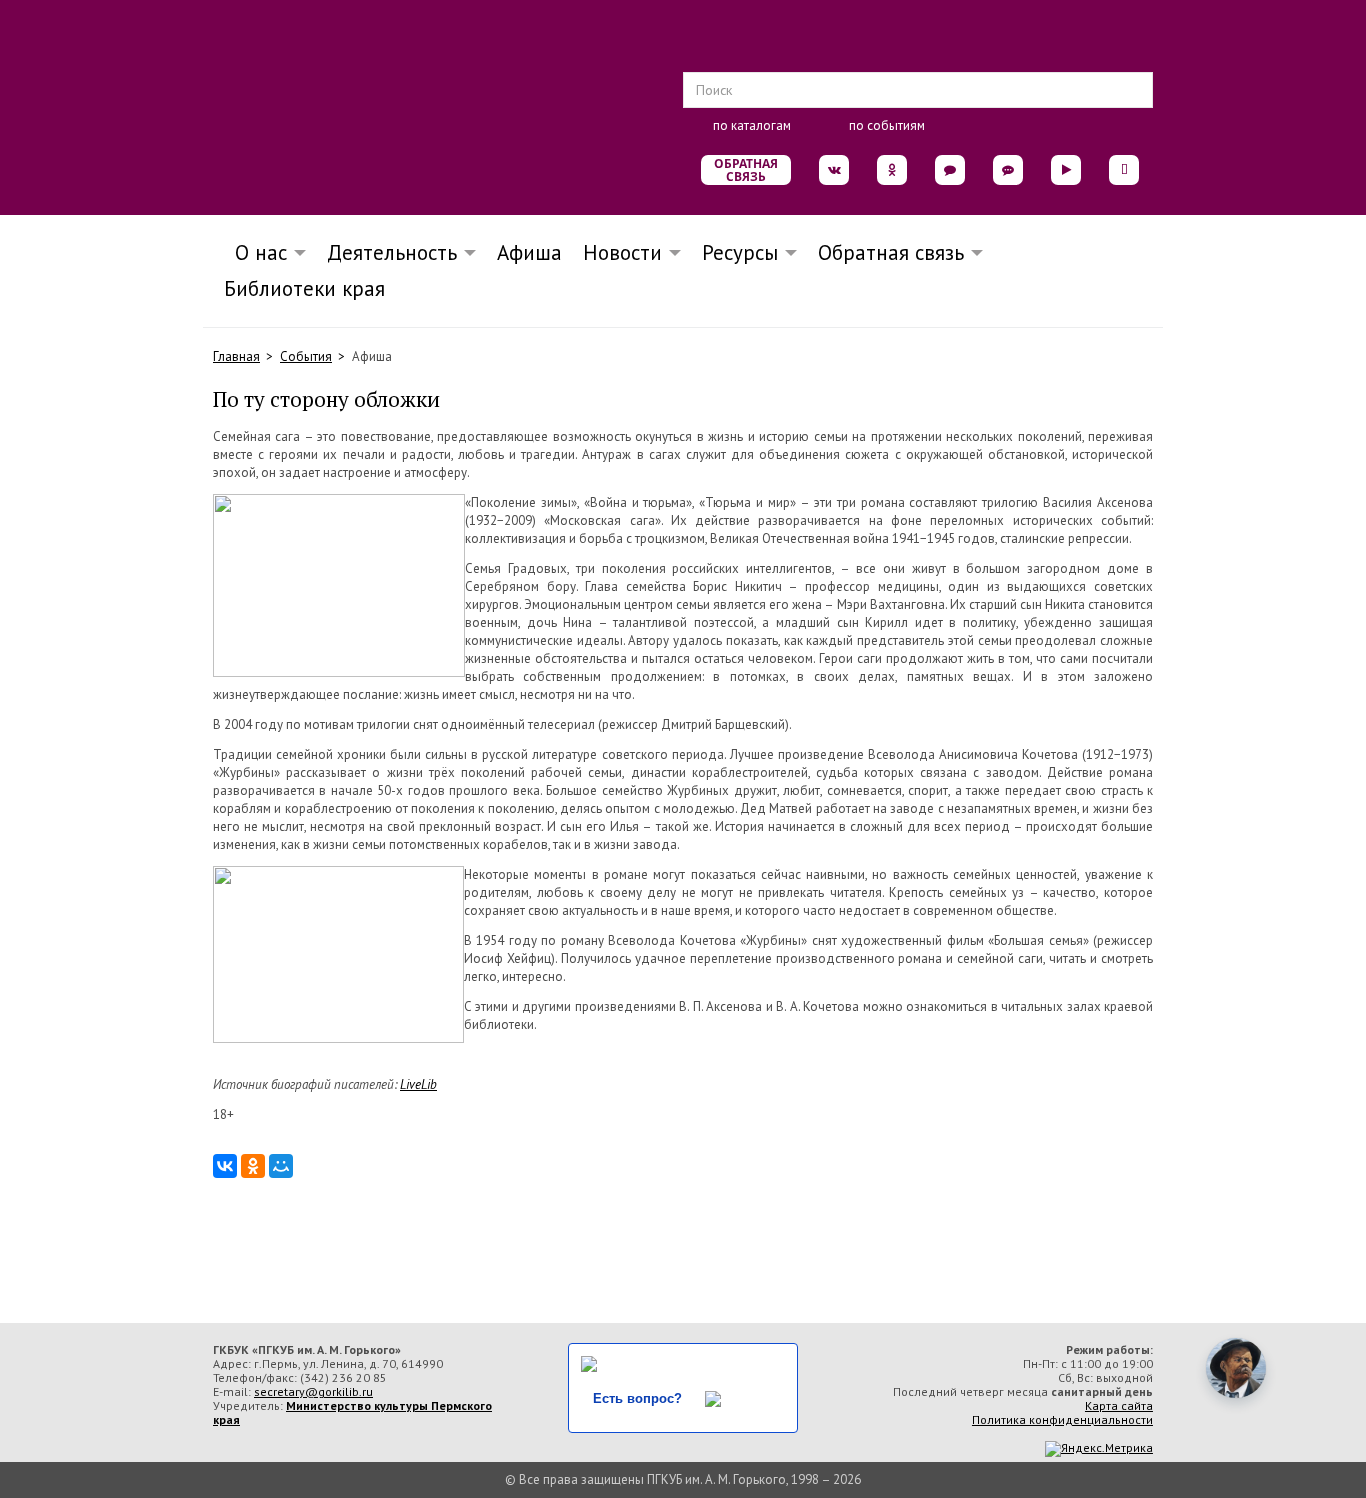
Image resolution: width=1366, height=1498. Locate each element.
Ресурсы (740, 252)
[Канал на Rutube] (1066, 170)
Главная (236, 356)
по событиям (887, 125)
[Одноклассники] (253, 1166)
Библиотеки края (304, 288)
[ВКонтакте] (225, 1166)
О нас (255, 252)
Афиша (529, 252)
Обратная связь (746, 170)
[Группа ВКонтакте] (834, 170)
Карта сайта (1119, 1405)
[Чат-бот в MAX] (1008, 170)
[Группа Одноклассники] (892, 170)
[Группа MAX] (950, 170)
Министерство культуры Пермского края (352, 1412)
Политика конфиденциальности (1062, 1419)
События (306, 356)
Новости (622, 252)
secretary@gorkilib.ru (313, 1391)
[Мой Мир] (281, 1166)
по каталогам (752, 125)
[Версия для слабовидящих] (1124, 170)
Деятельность (392, 252)
